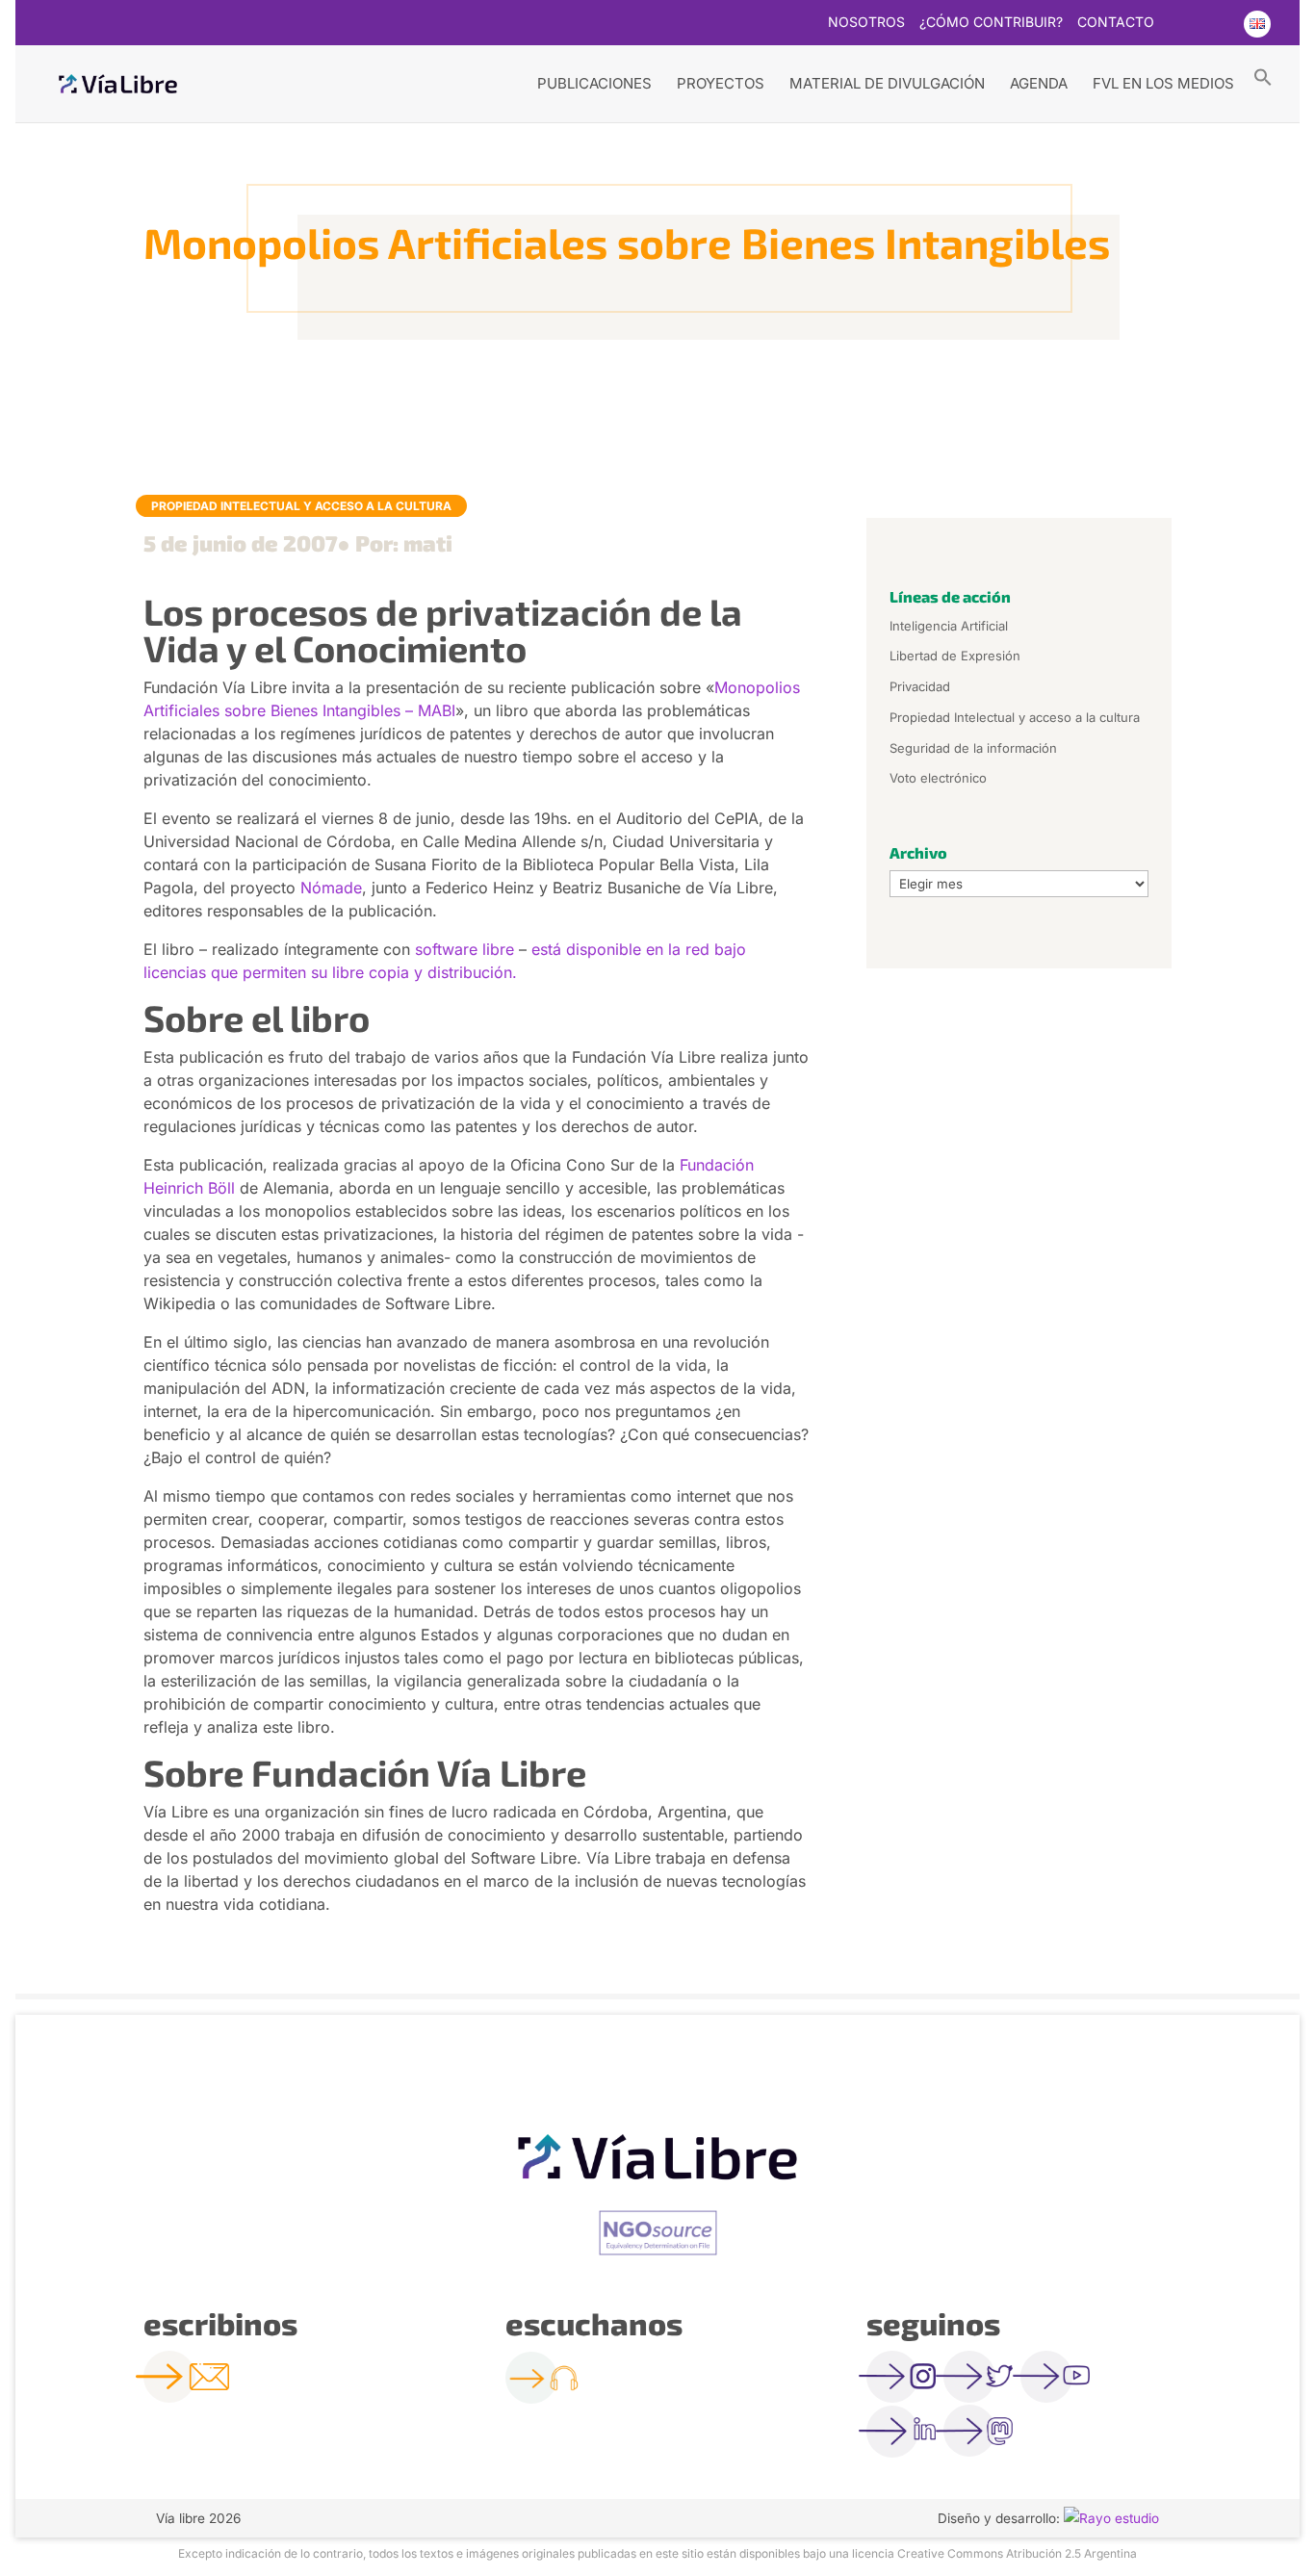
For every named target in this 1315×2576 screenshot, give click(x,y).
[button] (1263, 76)
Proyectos (721, 83)
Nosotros (866, 23)
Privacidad (920, 686)
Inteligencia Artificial (949, 626)
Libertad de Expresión (955, 656)
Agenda (1039, 83)
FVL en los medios (1163, 83)
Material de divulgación (887, 83)
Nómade (331, 888)
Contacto (1116, 23)
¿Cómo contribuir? (991, 23)
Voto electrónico (938, 778)
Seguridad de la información (973, 748)
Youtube (1218, 24)
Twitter (1180, 24)
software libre (464, 949)
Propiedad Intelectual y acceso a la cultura (301, 506)
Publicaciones (594, 83)
